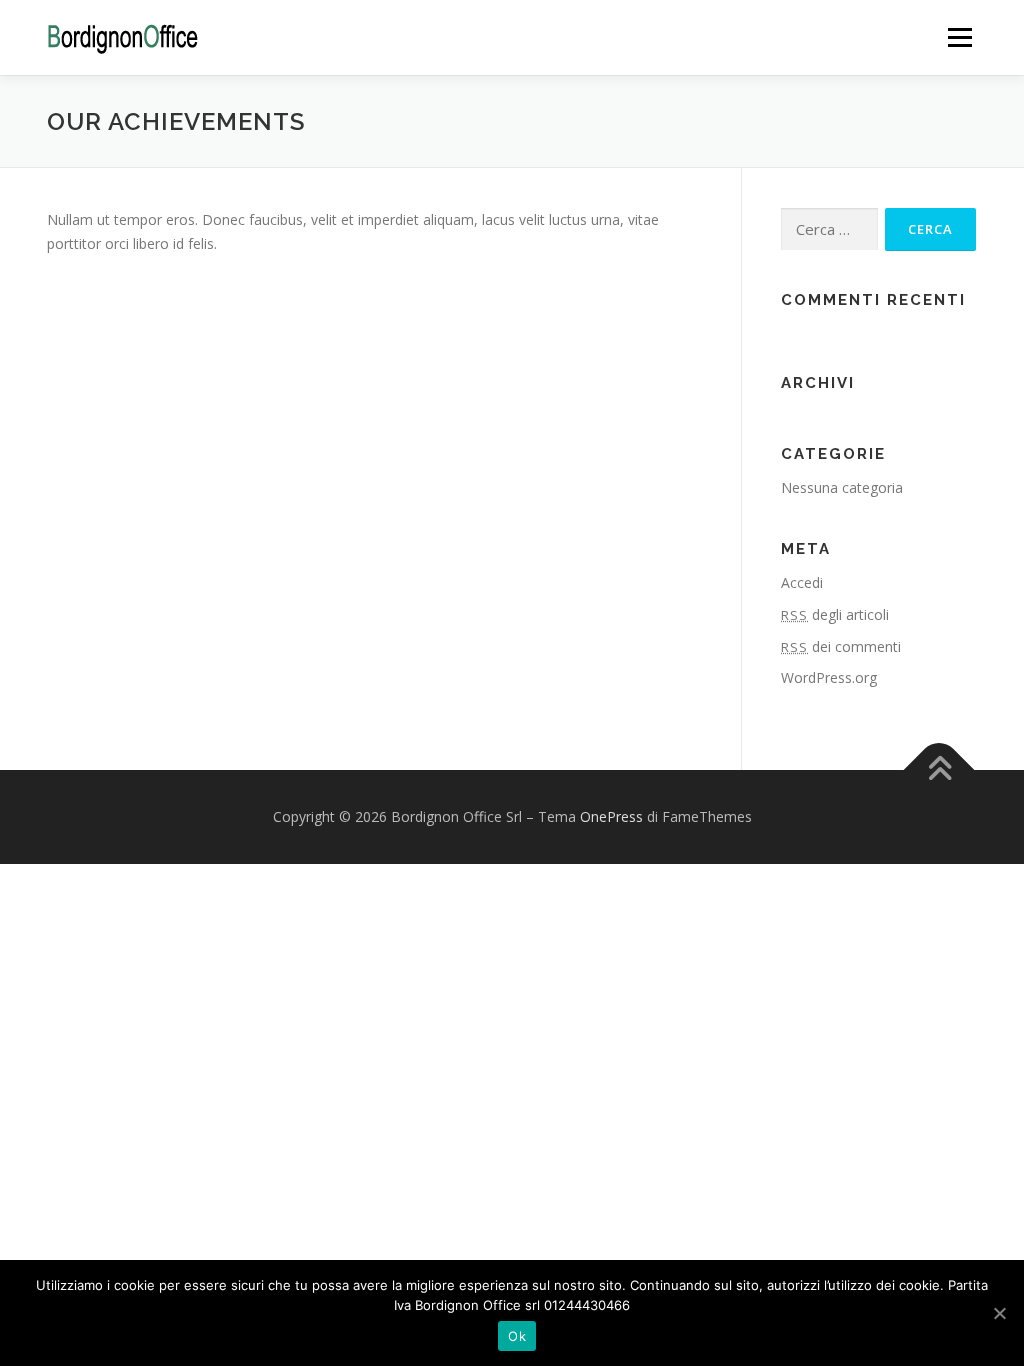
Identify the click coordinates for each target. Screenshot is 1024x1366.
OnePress (611, 816)
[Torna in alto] (939, 770)
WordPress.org (829, 677)
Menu (959, 37)
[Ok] (999, 1313)
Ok (517, 1336)
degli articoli (835, 614)
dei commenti (841, 646)
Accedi (802, 582)
